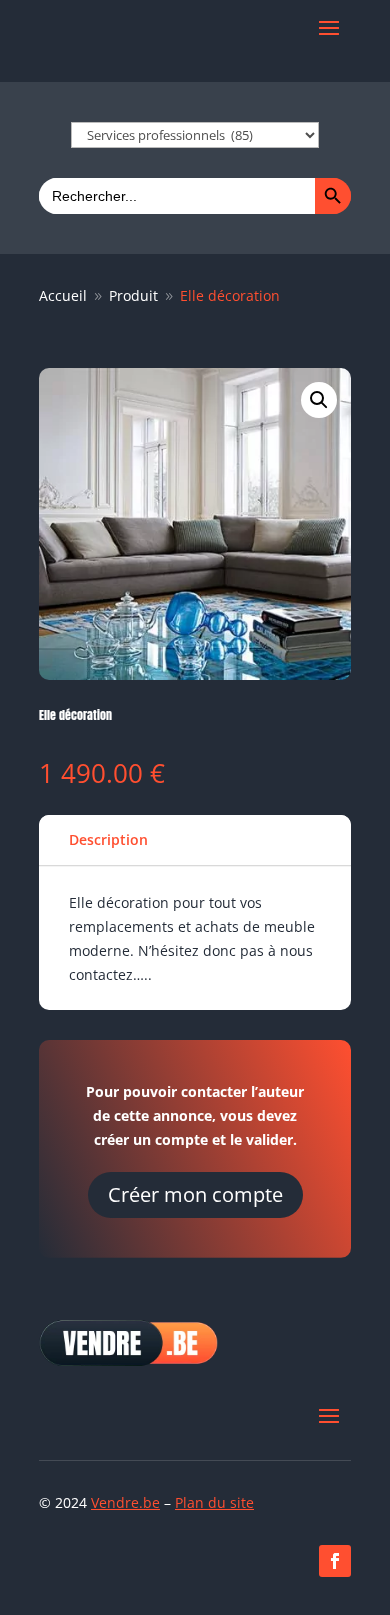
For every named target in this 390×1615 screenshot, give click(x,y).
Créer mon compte (195, 1194)
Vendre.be (125, 1502)
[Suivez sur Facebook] (335, 1561)
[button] (319, 400)
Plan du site (214, 1502)
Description (108, 839)
